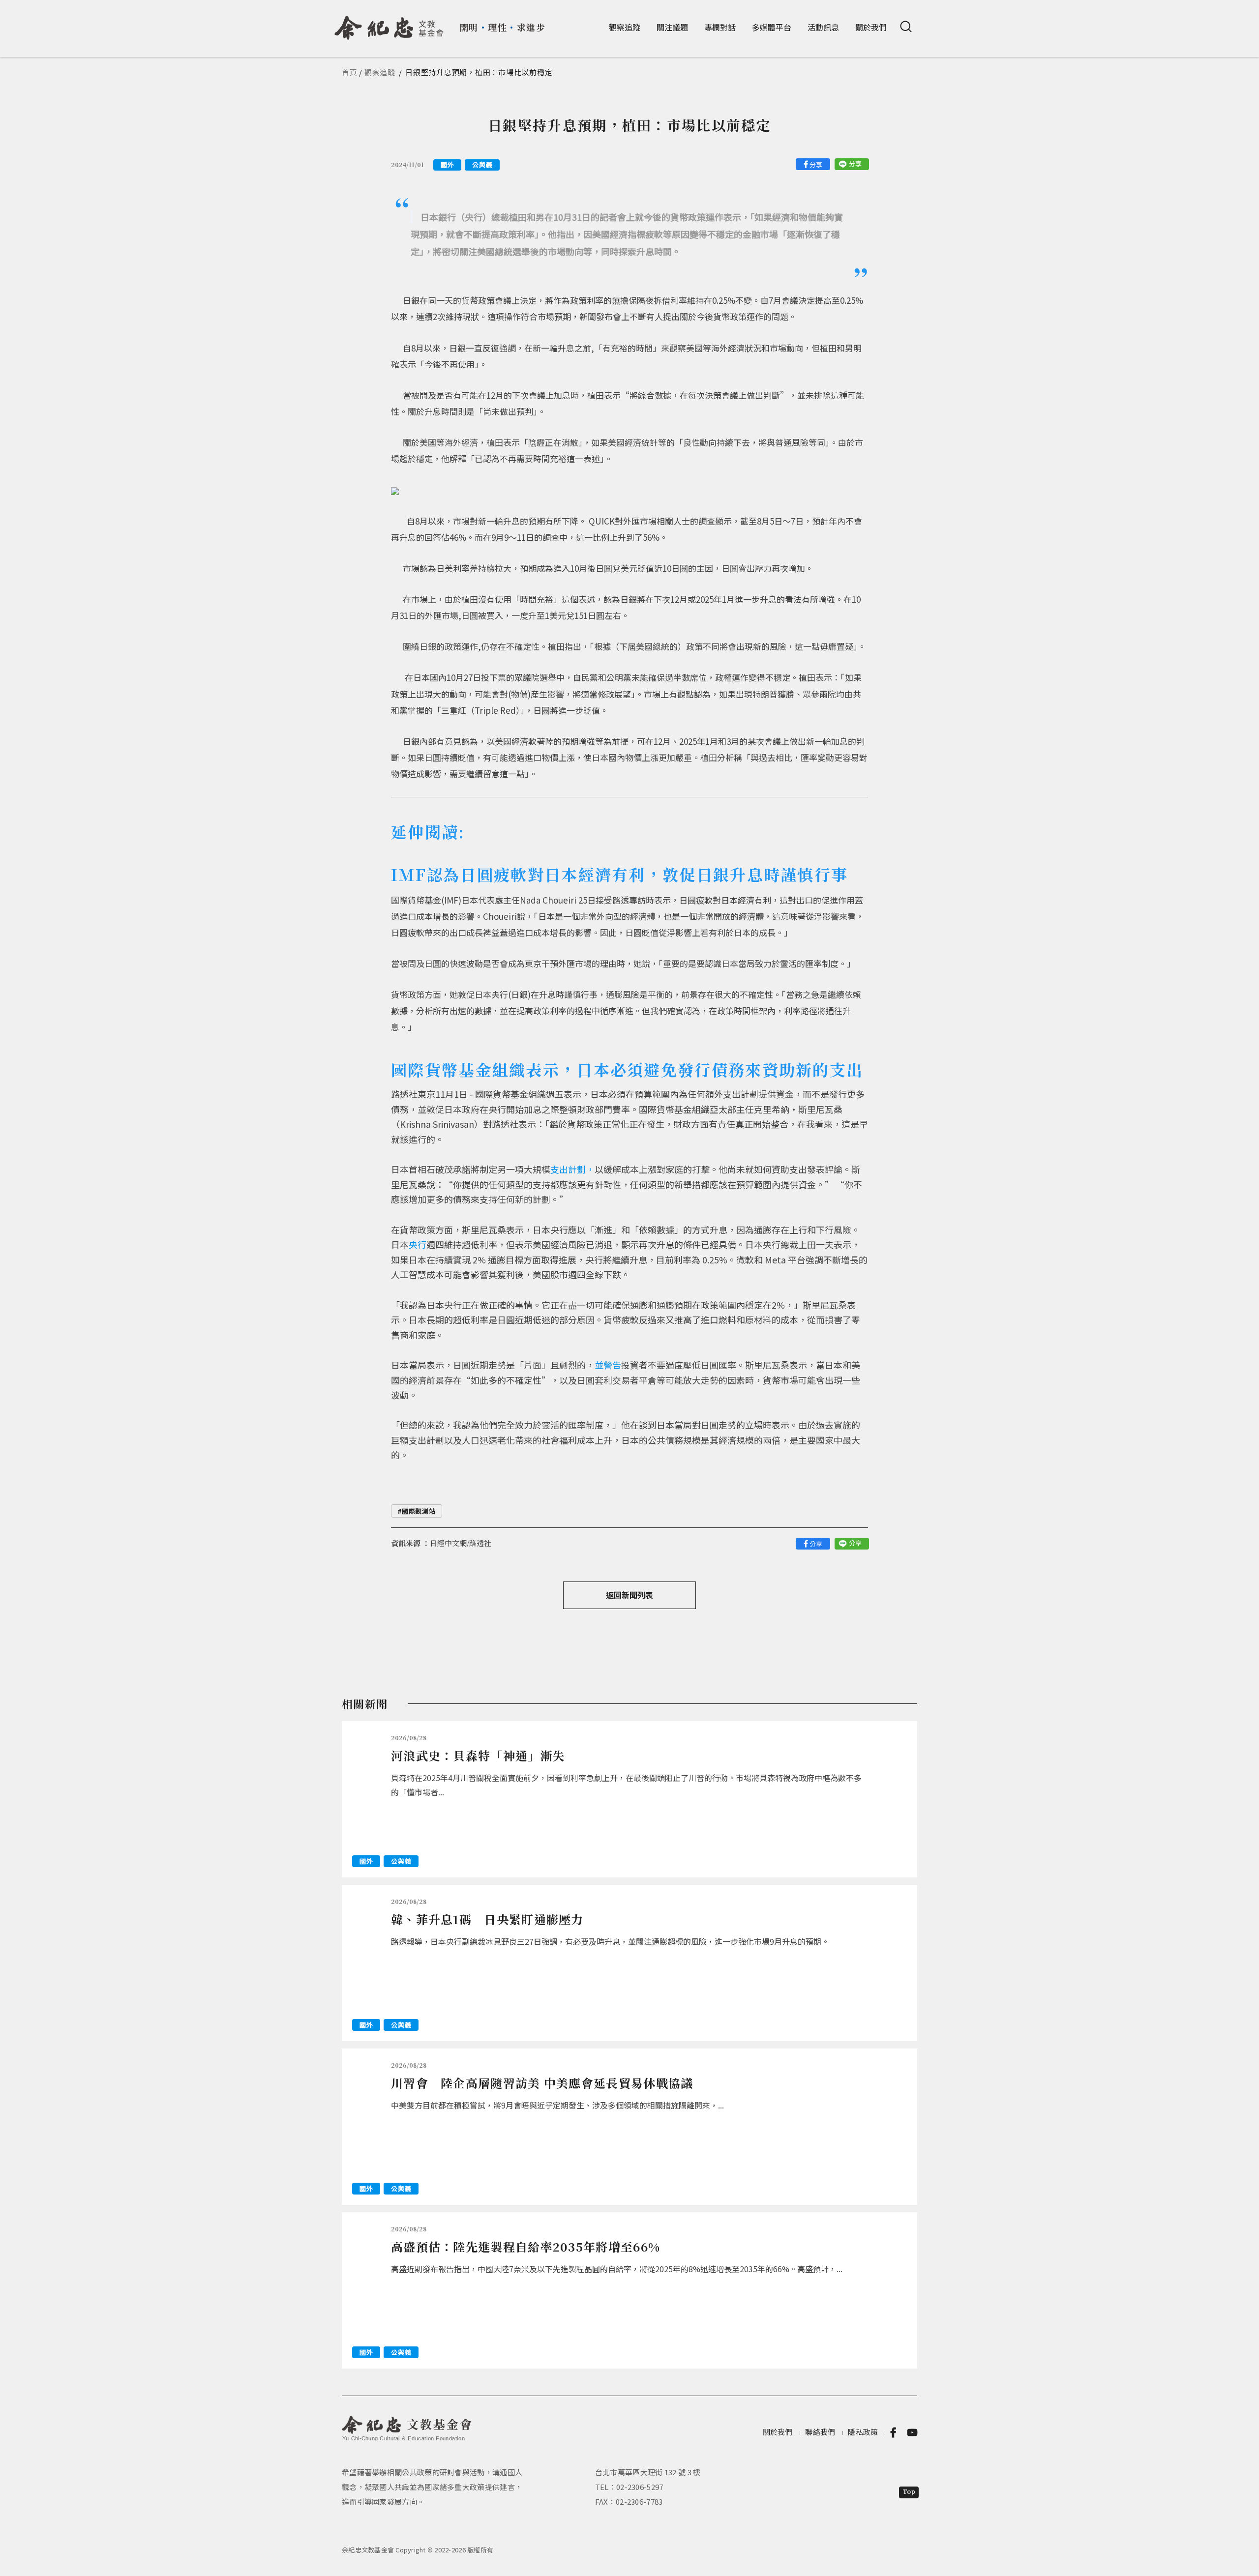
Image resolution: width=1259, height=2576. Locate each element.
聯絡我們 (820, 2432)
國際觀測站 (419, 1511)
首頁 (350, 72)
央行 (418, 1244)
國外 (447, 164)
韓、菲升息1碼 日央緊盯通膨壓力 (487, 1919)
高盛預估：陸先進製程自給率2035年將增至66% (525, 2246)
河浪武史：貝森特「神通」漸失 (478, 1755)
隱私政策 (863, 2432)
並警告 (608, 1365)
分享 (816, 164)
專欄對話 (720, 27)
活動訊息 (823, 27)
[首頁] (389, 24)
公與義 (482, 164)
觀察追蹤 (625, 27)
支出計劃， (572, 1169)
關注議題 (672, 27)
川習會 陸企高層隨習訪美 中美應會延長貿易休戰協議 (542, 2083)
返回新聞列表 (629, 1595)
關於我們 (871, 27)
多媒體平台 (772, 27)
